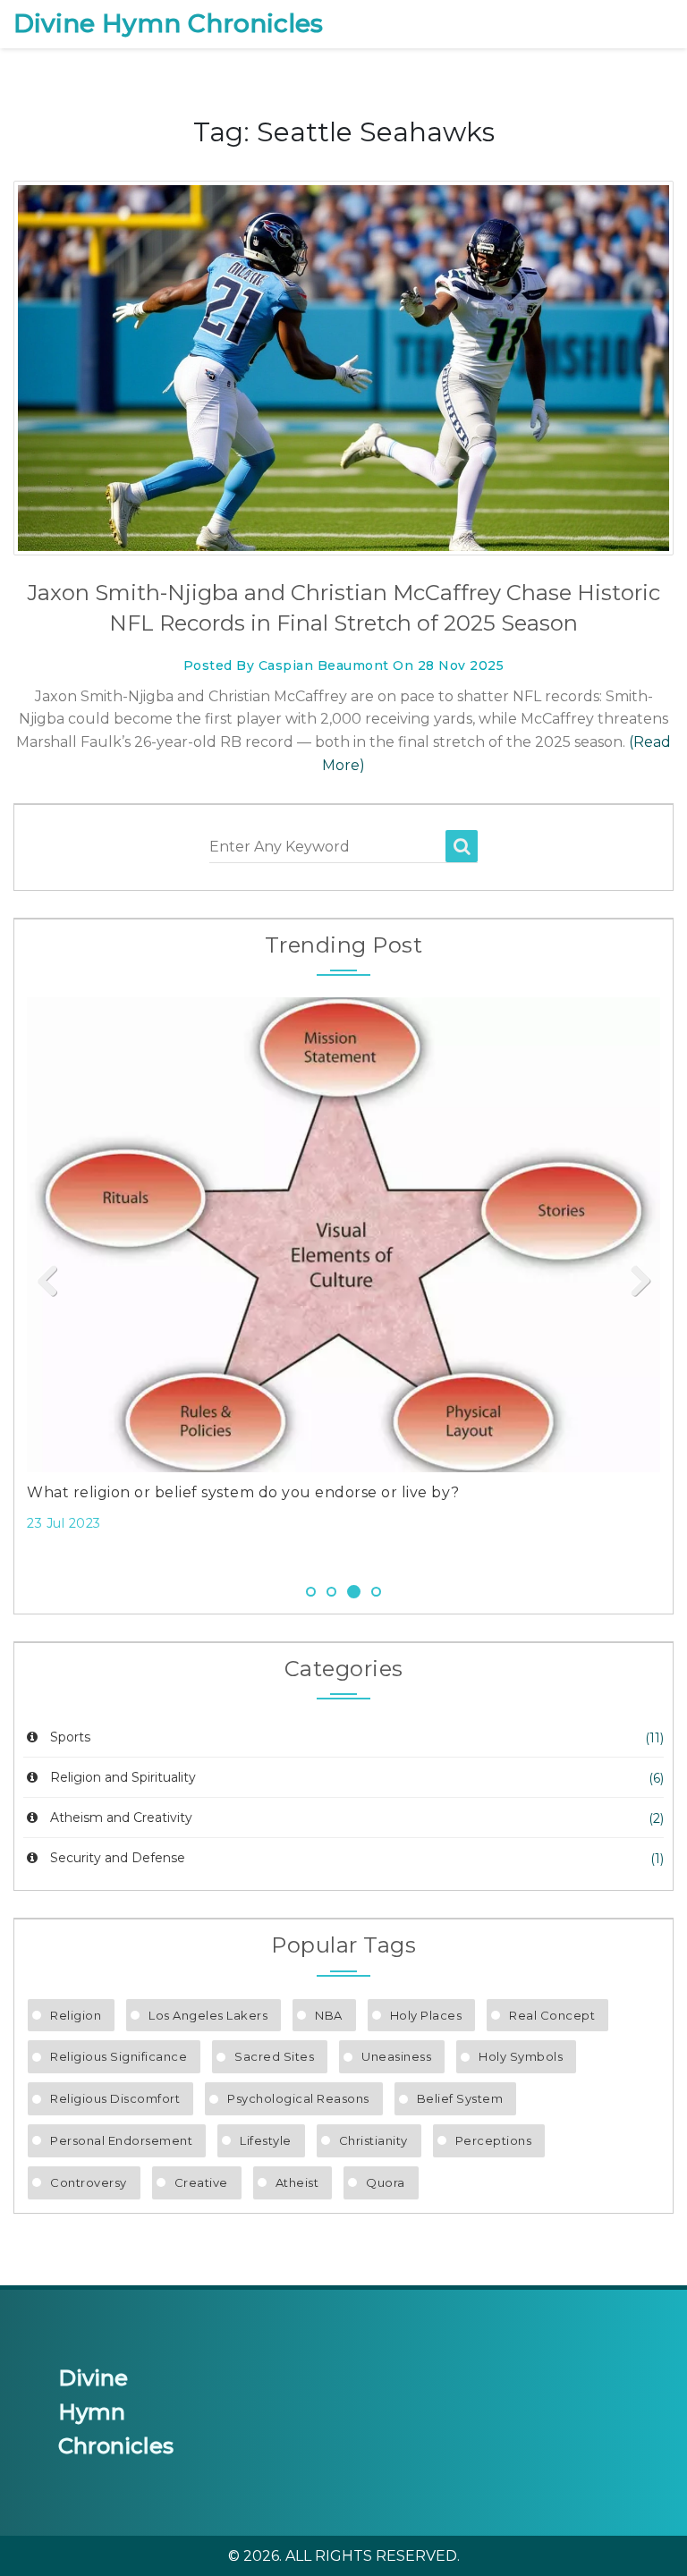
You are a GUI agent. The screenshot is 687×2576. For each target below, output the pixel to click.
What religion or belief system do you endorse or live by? (243, 1492)
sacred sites (274, 2056)
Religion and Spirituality (123, 1777)
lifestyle (266, 2140)
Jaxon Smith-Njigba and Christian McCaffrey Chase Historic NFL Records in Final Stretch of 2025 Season (343, 608)
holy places (426, 2015)
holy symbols (521, 2056)
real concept (552, 2015)
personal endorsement (121, 2140)
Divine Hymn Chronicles (168, 24)
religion (76, 2015)
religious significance (119, 2056)
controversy (89, 2182)
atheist (297, 2182)
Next (633, 1282)
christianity (373, 2140)
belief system (460, 2098)
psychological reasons (298, 2098)
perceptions (494, 2140)
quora (386, 2182)
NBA (329, 2015)
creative (201, 2182)
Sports (70, 1737)
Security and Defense (118, 1858)
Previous (54, 1282)
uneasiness (396, 2056)
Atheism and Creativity (121, 1818)
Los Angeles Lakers (208, 2015)
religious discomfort (115, 2098)
